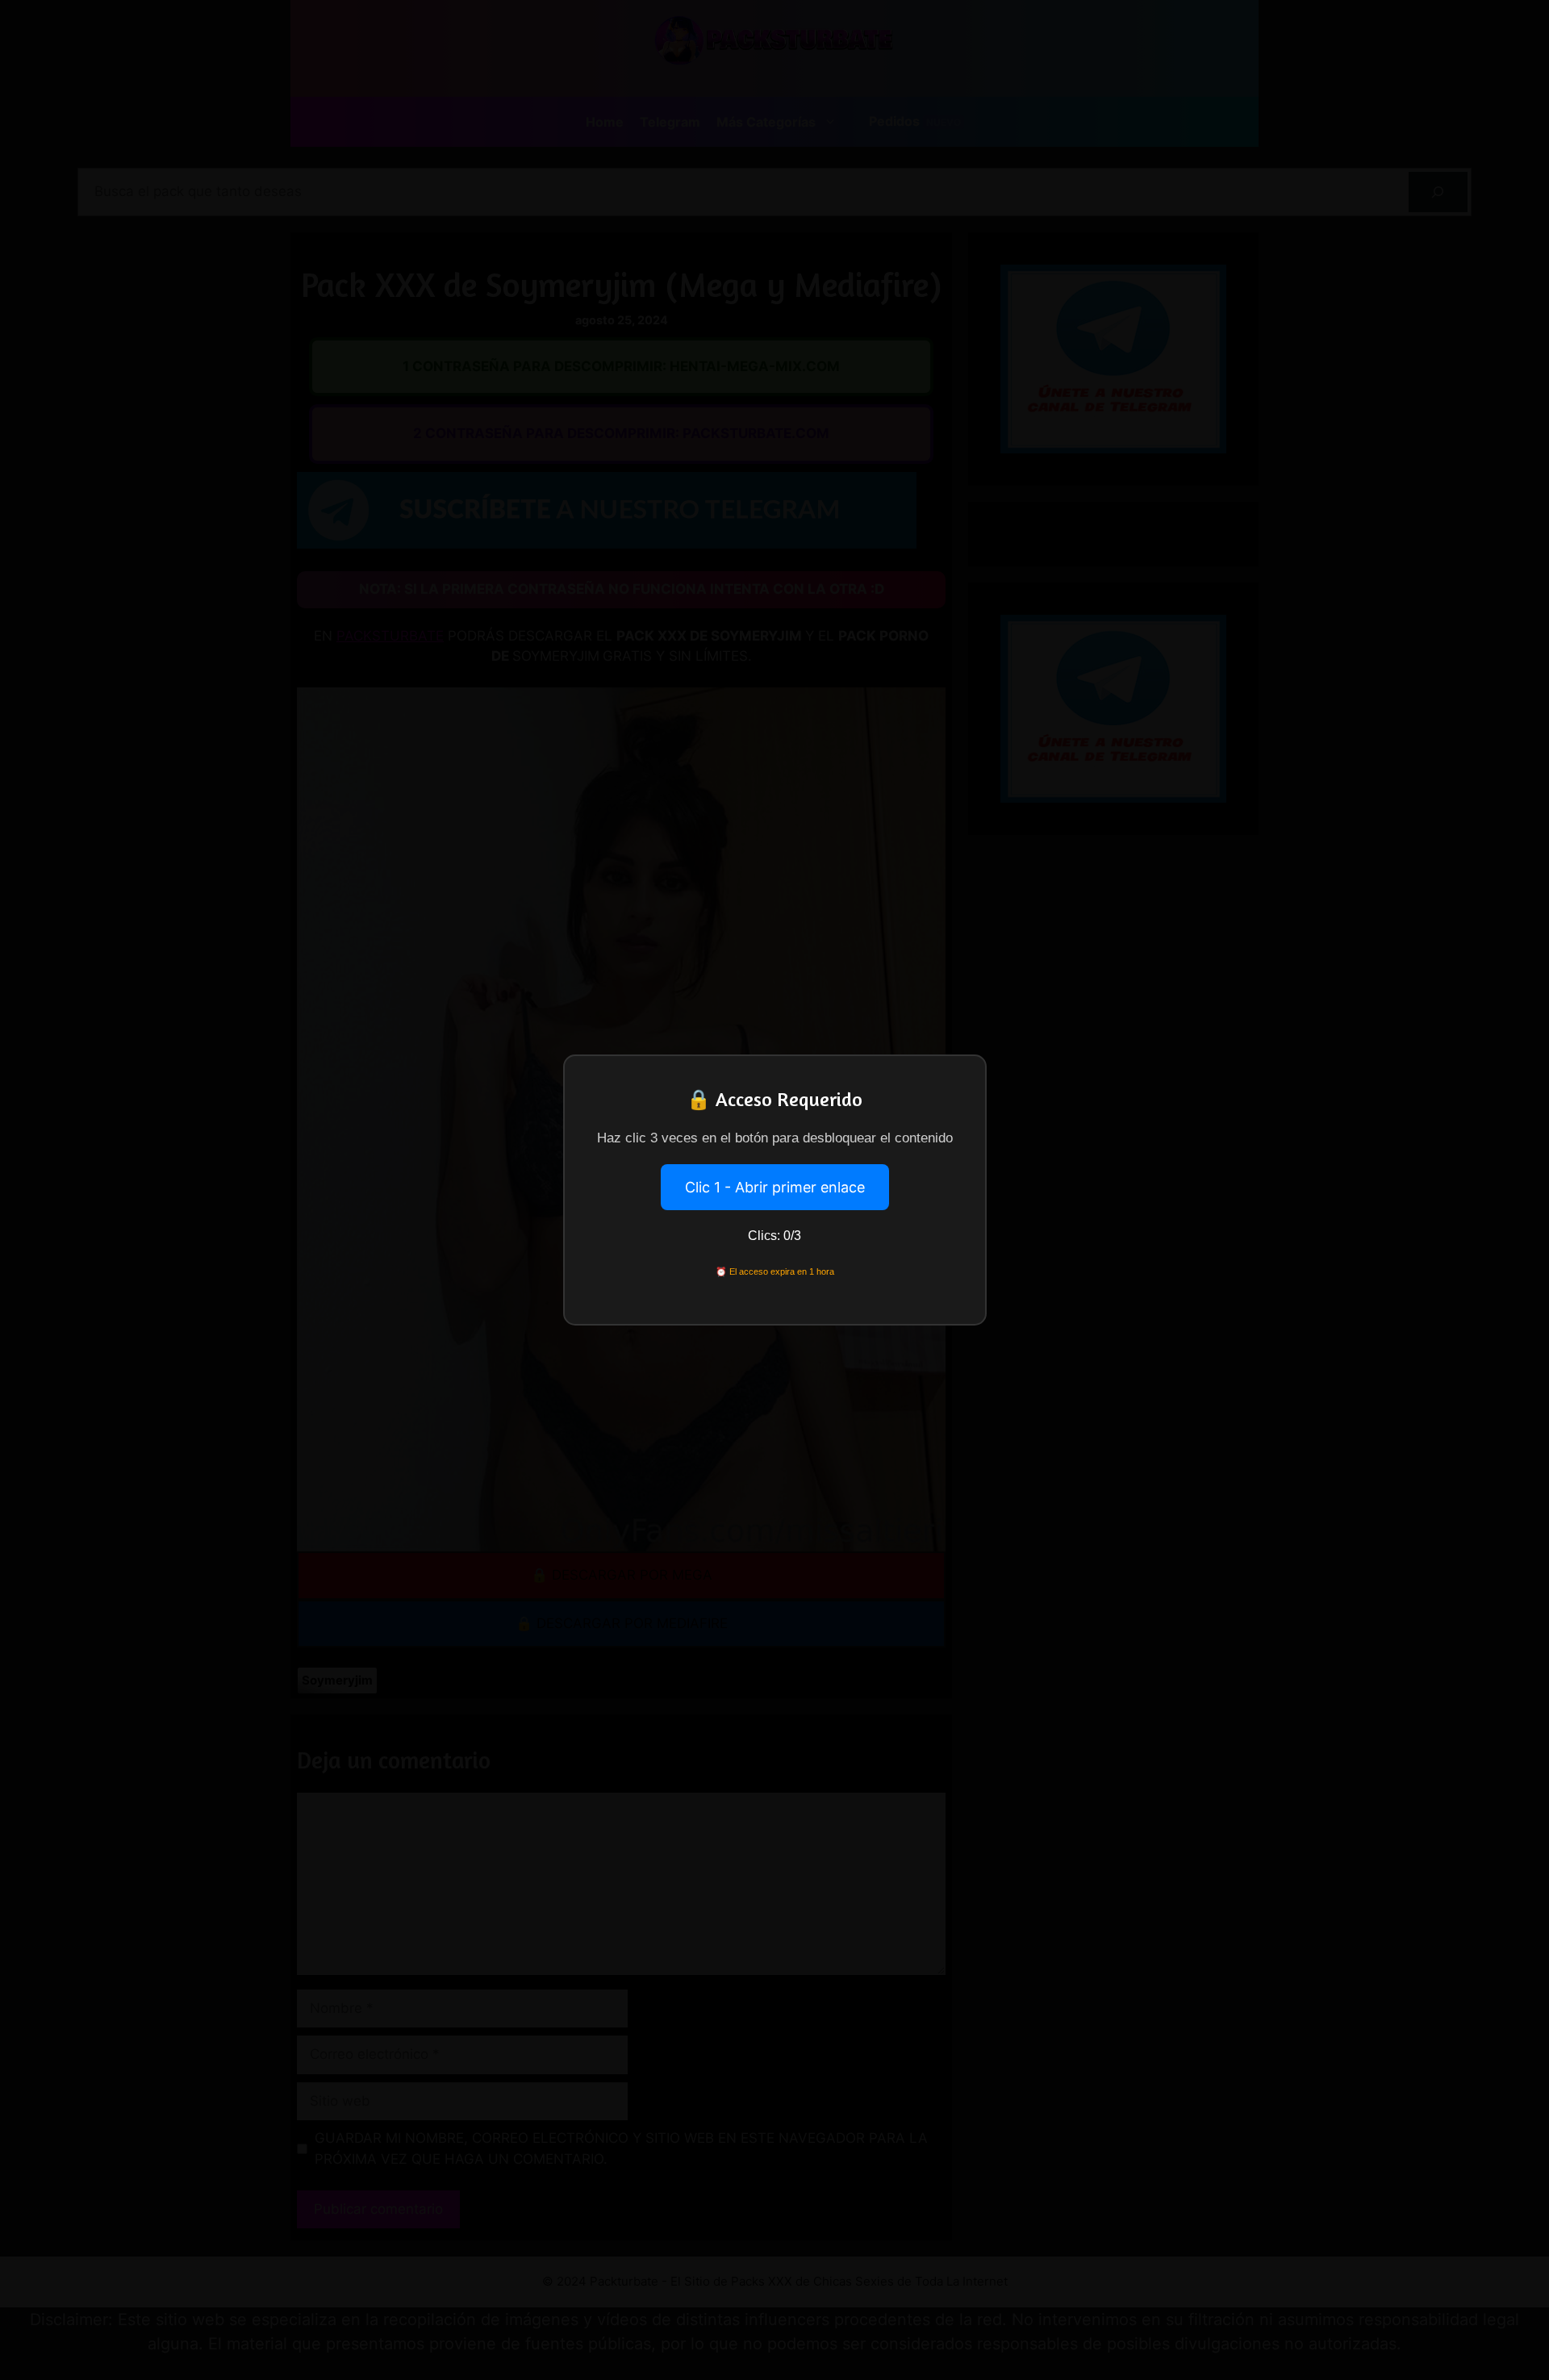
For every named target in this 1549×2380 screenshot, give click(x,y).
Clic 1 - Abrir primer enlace (775, 1187)
